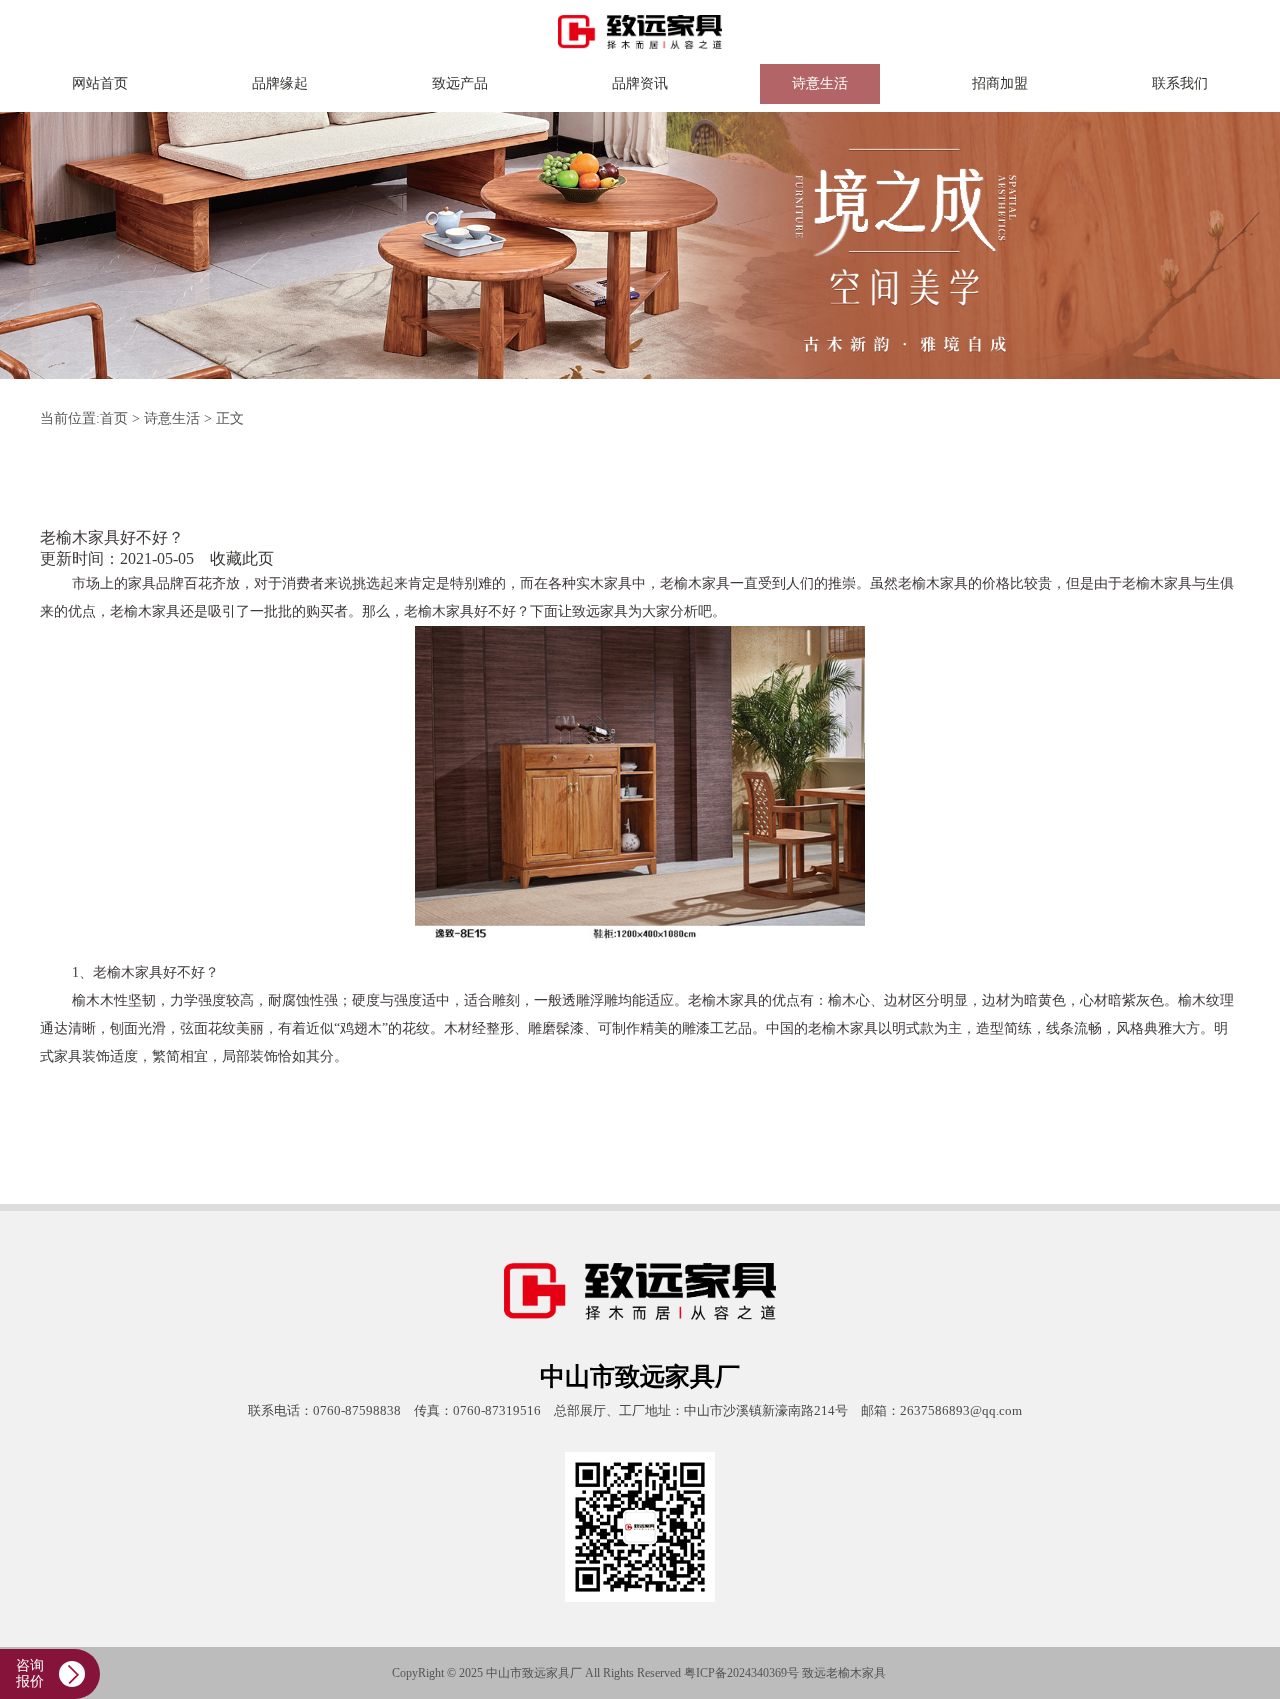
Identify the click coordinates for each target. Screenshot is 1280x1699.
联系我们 (1180, 83)
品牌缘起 (280, 83)
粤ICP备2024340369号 (741, 1673)
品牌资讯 (640, 83)
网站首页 (100, 83)
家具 (874, 1673)
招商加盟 (1000, 83)
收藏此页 (242, 558)
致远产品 (460, 83)
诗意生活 (820, 83)
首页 (114, 418)
